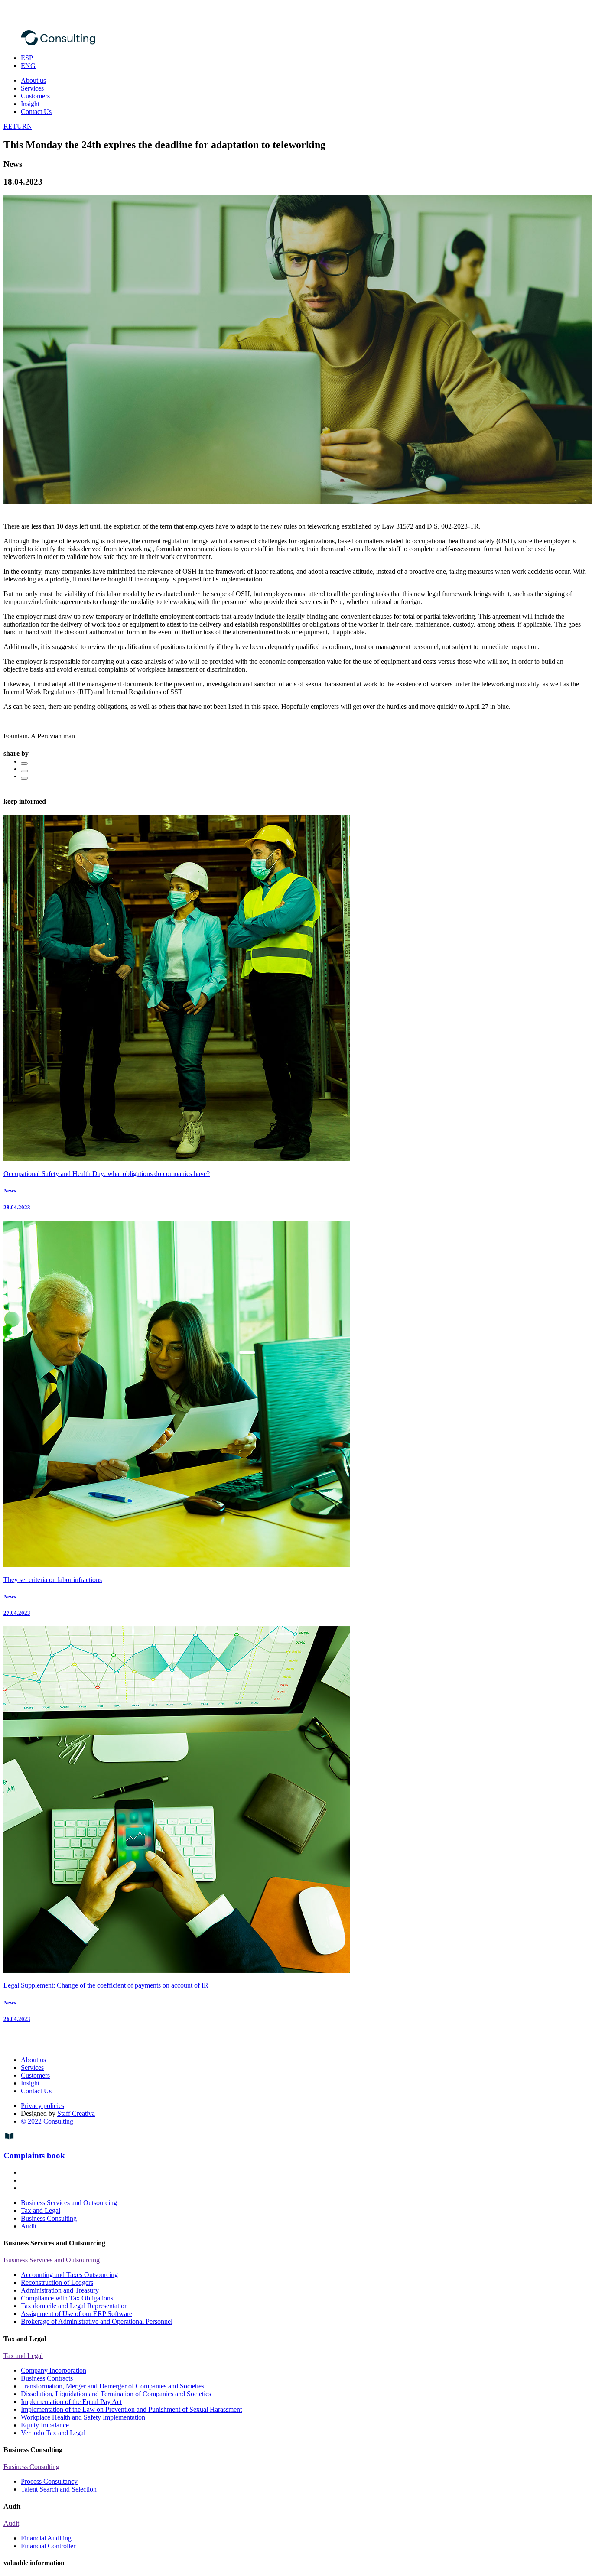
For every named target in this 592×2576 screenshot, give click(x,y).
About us (33, 80)
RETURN (18, 126)
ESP (27, 58)
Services (32, 88)
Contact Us (36, 112)
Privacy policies (42, 2106)
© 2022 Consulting (47, 2121)
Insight (30, 104)
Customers (35, 96)
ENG (28, 66)
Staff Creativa (76, 2113)
